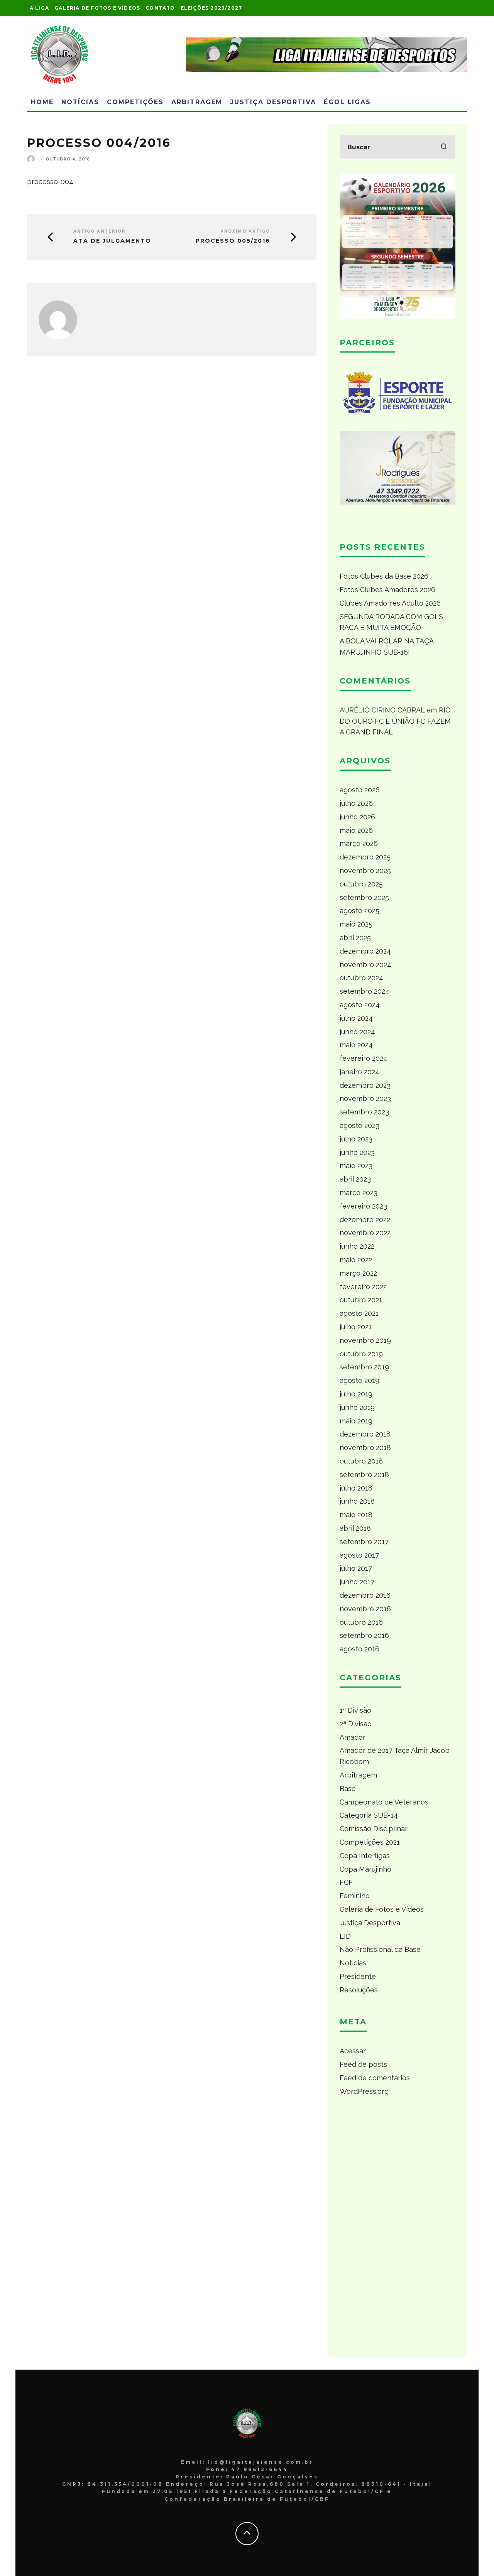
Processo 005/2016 (233, 241)
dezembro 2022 (365, 1220)
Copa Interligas (365, 1856)
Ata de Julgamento (112, 241)
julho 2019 (356, 1394)
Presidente (358, 1976)
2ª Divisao (356, 1724)
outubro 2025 (361, 884)
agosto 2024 (360, 1005)
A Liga (39, 8)
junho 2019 (357, 1407)
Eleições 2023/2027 (211, 8)
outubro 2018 (361, 1461)
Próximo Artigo (245, 231)
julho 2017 (356, 1568)
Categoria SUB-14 (369, 1815)
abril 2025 (355, 938)
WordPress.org (364, 2091)
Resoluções (359, 1990)
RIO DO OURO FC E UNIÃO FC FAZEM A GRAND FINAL (395, 721)
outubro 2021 (361, 1300)
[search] (444, 147)
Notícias (80, 102)
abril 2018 (355, 1528)
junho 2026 (357, 817)
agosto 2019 (360, 1380)
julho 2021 (356, 1327)
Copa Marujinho (365, 1869)
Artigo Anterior (100, 231)
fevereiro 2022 (363, 1287)
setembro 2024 (365, 991)
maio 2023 (356, 1166)
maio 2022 (356, 1260)
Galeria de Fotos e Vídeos (97, 8)
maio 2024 (356, 1045)
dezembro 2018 (365, 1434)
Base (348, 1789)
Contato (160, 8)
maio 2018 (356, 1515)
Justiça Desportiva (273, 102)
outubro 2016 (361, 1622)
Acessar (353, 2051)
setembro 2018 (364, 1475)
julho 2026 (356, 803)
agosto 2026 (360, 790)
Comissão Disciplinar (374, 1829)
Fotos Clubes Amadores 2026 (387, 590)
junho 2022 (357, 1246)
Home (42, 102)
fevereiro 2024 (364, 1058)
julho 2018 (356, 1488)
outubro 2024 (361, 978)
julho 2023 (356, 1139)
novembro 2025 (365, 870)
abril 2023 (355, 1179)
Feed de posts (363, 2064)
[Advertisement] (398, 2231)
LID (345, 1936)
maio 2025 (356, 924)
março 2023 (359, 1193)
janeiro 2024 (360, 1072)
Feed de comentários (375, 2078)
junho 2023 (357, 1152)
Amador (353, 1737)
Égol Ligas (347, 102)
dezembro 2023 (365, 1085)
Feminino (355, 1896)
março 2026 (359, 843)
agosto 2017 (359, 1555)
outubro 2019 (361, 1354)
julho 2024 (356, 1018)
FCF (346, 1882)
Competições (135, 102)
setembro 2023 (364, 1112)
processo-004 (50, 181)
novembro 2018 (365, 1448)
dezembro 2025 (365, 857)
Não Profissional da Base (380, 1949)
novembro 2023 (365, 1098)
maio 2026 (356, 830)
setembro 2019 (364, 1367)
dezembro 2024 (365, 951)
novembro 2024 (365, 965)
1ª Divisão (355, 1710)
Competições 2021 (370, 1842)
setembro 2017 (364, 1542)
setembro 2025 (364, 897)
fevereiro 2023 (363, 1206)
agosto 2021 (359, 1313)
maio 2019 (356, 1421)
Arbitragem (197, 102)
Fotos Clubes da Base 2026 (384, 576)
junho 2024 (357, 1032)
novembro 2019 (365, 1340)
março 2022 (358, 1273)
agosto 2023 (360, 1125)
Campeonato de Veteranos (384, 1802)
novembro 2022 (365, 1233)
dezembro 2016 (365, 1595)
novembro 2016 (365, 1609)
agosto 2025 (360, 911)
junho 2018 (357, 1501)
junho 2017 (357, 1582)
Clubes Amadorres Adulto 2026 (390, 603)
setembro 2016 (364, 1635)
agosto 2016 (360, 1649)
